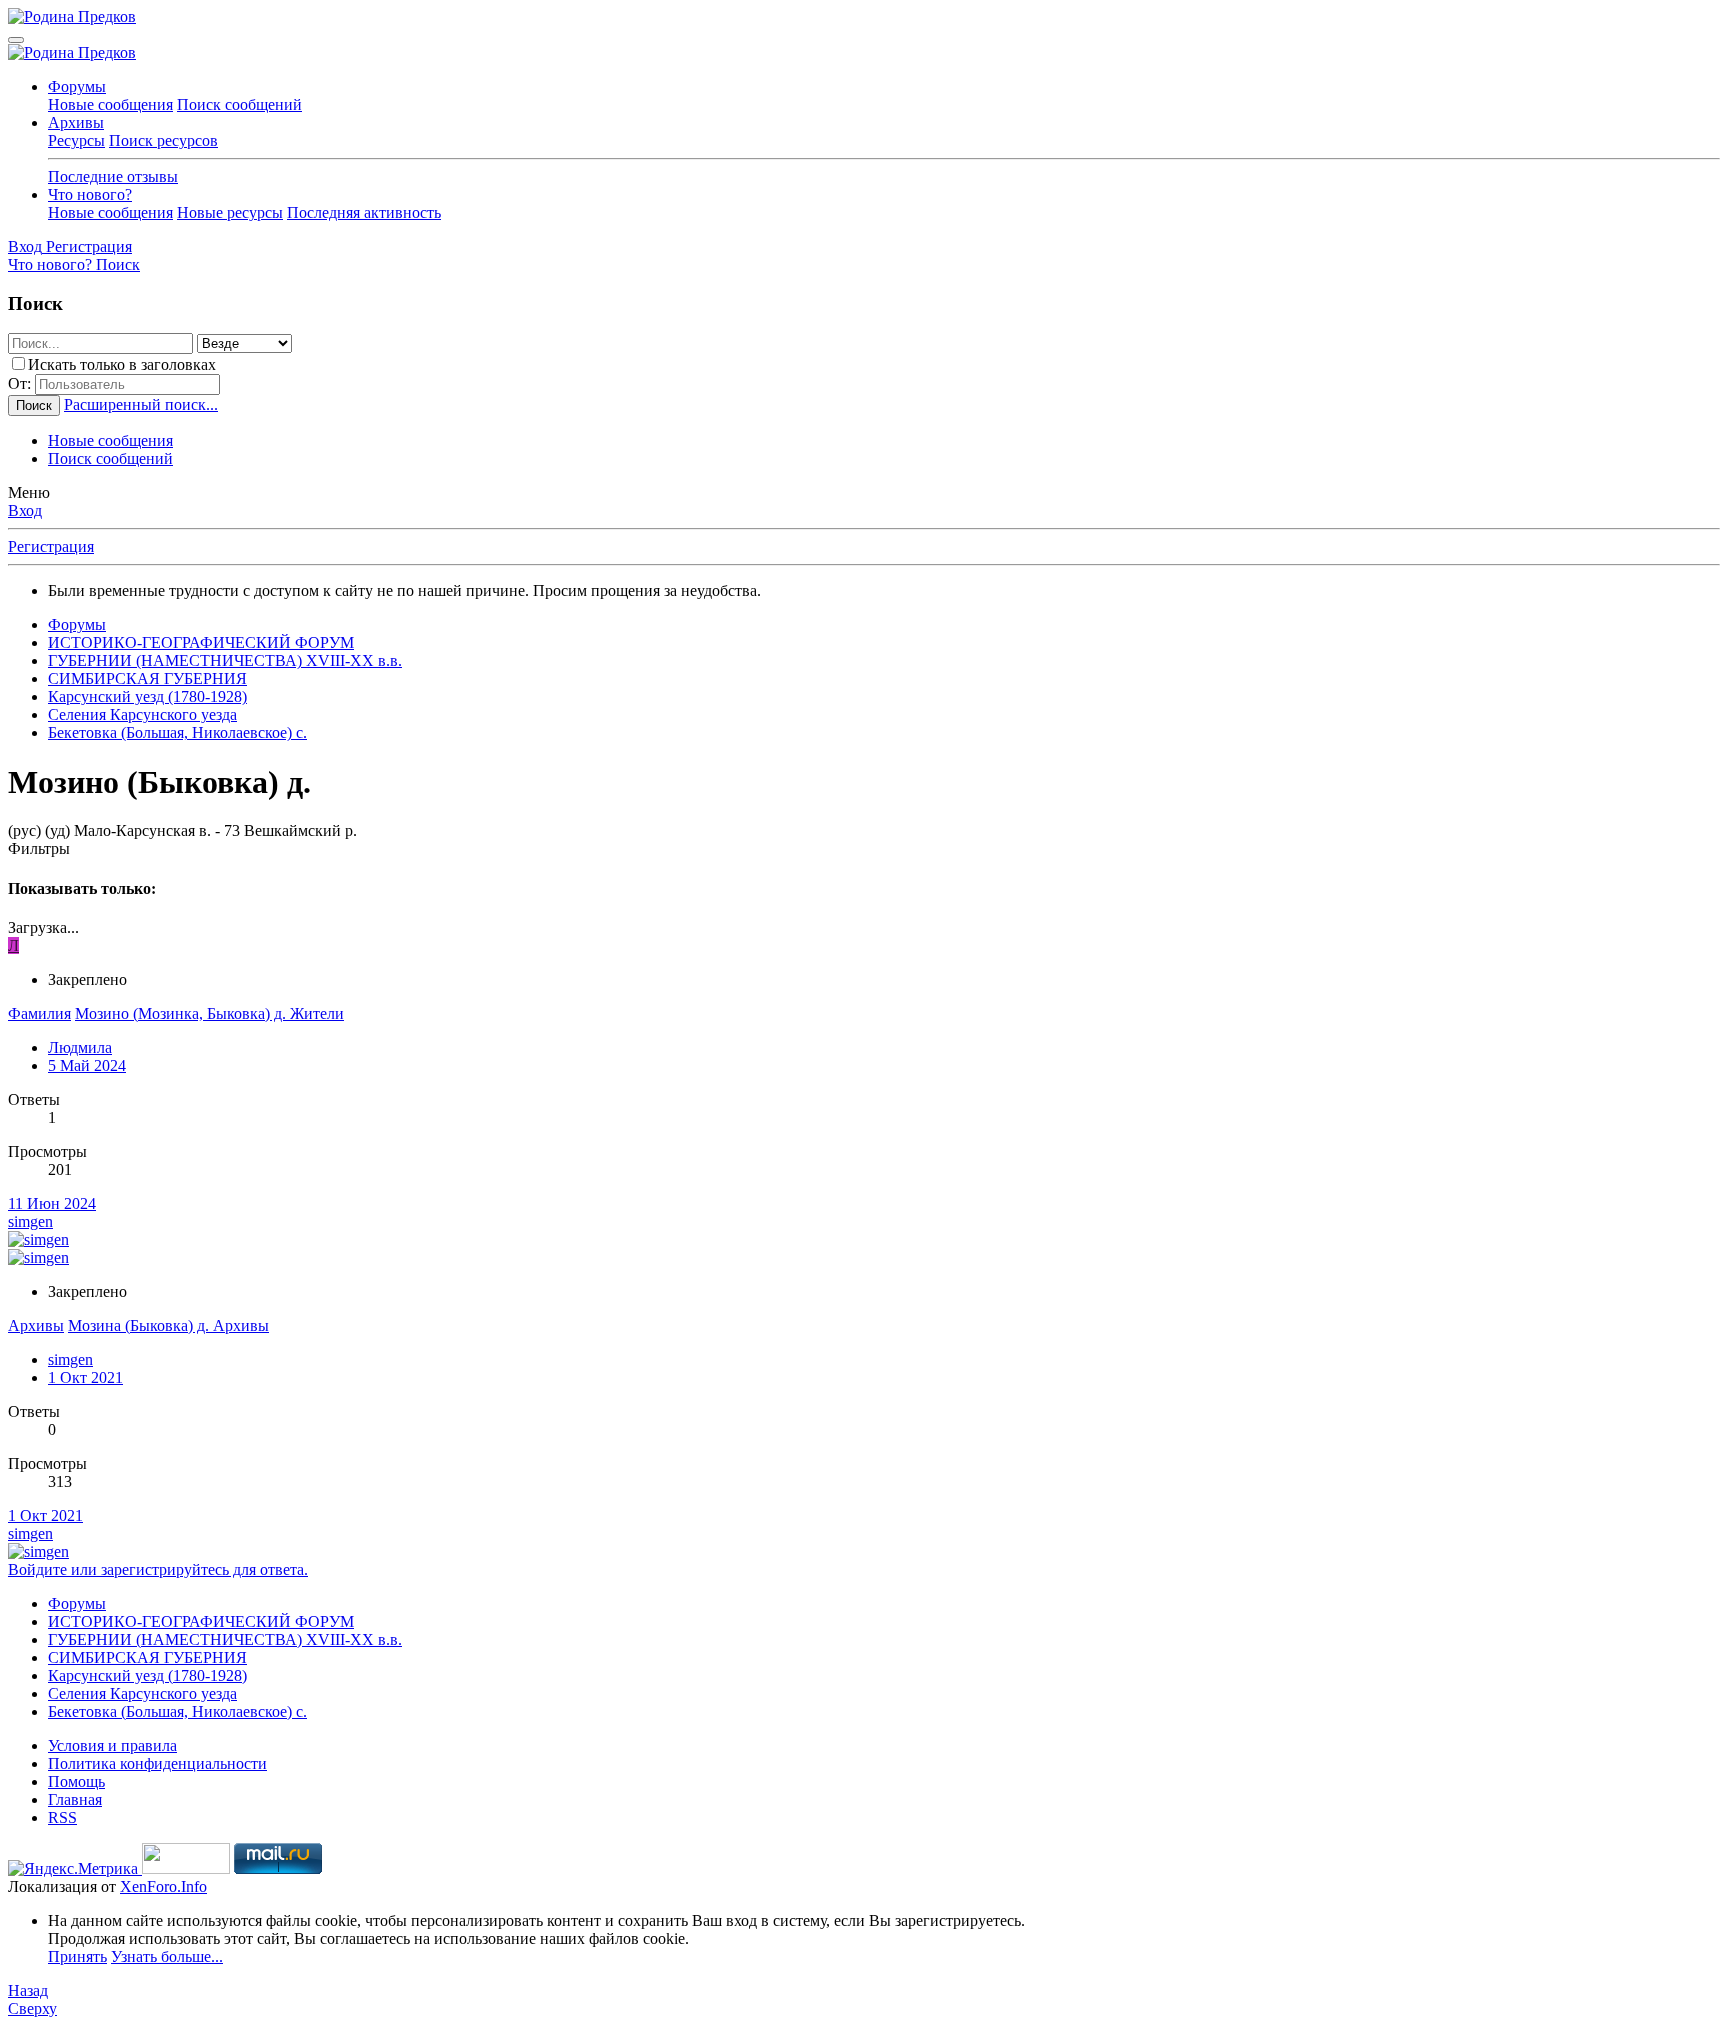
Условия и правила (112, 1745)
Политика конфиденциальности (157, 1763)
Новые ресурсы (230, 212)
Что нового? (90, 194)
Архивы (76, 122)
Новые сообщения (110, 104)
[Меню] (16, 40)
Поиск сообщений (239, 104)
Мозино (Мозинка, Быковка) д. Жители (209, 1013)
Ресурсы (76, 140)
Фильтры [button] (39, 848)
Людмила (80, 1047)
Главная (75, 1799)
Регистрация (51, 546)
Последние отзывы (113, 176)
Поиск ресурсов (163, 140)
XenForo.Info (163, 1886)
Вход (25, 510)
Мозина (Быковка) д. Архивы (168, 1325)
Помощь (76, 1781)
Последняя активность (364, 212)
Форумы (77, 86)
